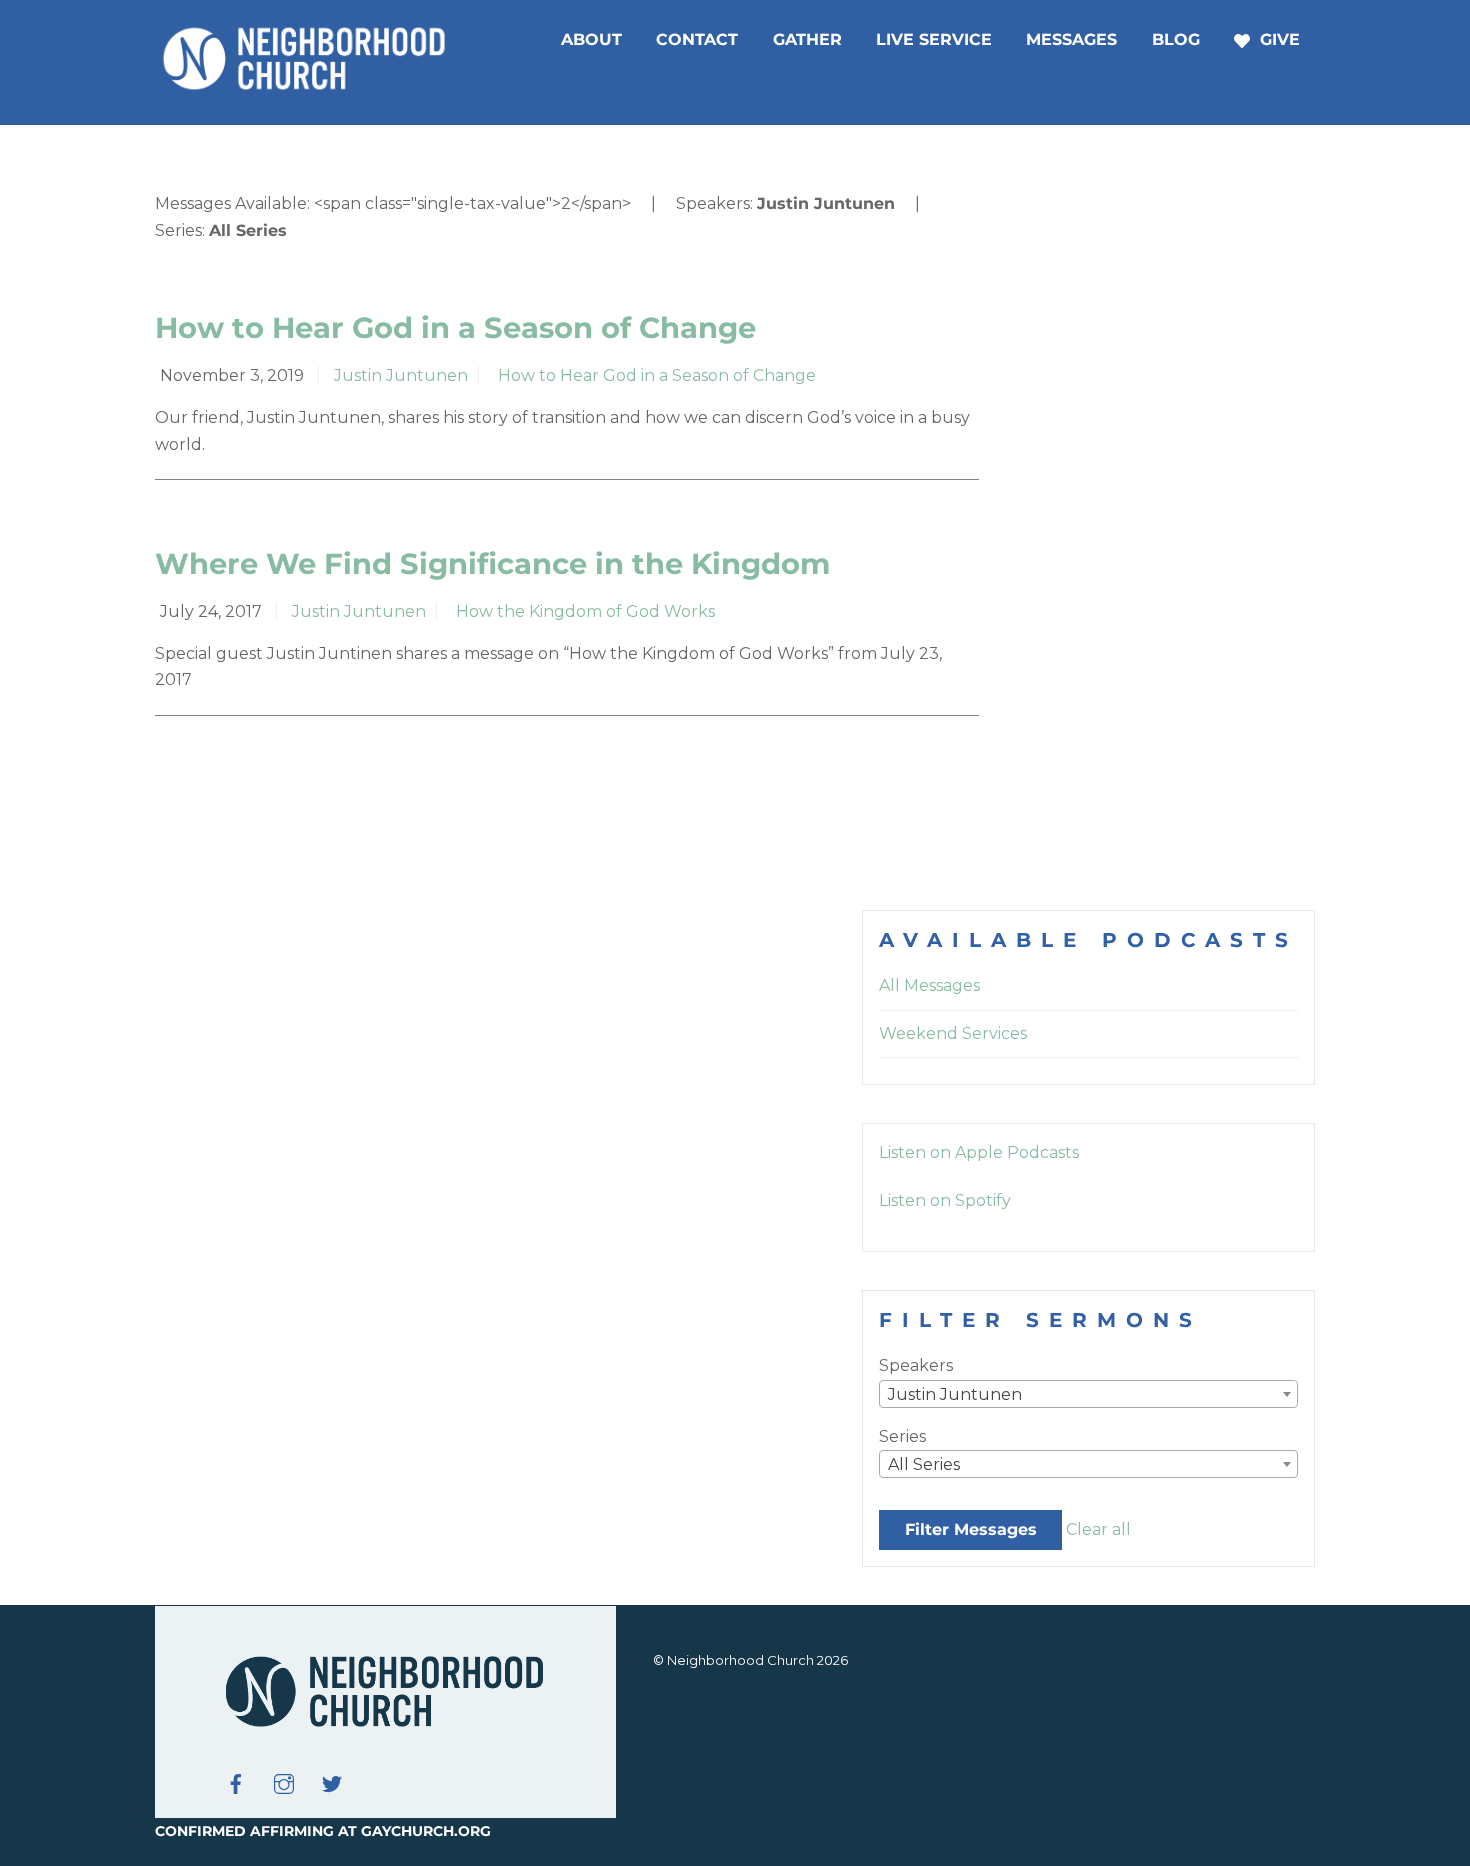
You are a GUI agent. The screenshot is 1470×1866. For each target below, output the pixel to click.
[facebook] (236, 1782)
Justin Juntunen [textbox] (955, 1394)
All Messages (929, 985)
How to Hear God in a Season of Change (455, 327)
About (591, 39)
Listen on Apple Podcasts (979, 1152)
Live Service (934, 39)
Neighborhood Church (740, 1660)
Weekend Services (953, 1033)
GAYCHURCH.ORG (426, 1831)
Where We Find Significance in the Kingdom (492, 563)
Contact (697, 39)
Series (902, 1436)
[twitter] (332, 1782)
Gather (807, 39)
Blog (1176, 39)
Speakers (916, 1365)
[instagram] (284, 1782)
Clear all (1098, 1529)
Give (1277, 39)
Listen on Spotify (945, 1200)
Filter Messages (971, 1529)
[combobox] (1088, 1394)
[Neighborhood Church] (305, 86)
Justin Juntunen (401, 375)
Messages (1071, 39)
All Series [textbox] (924, 1464)
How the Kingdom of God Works (585, 611)
